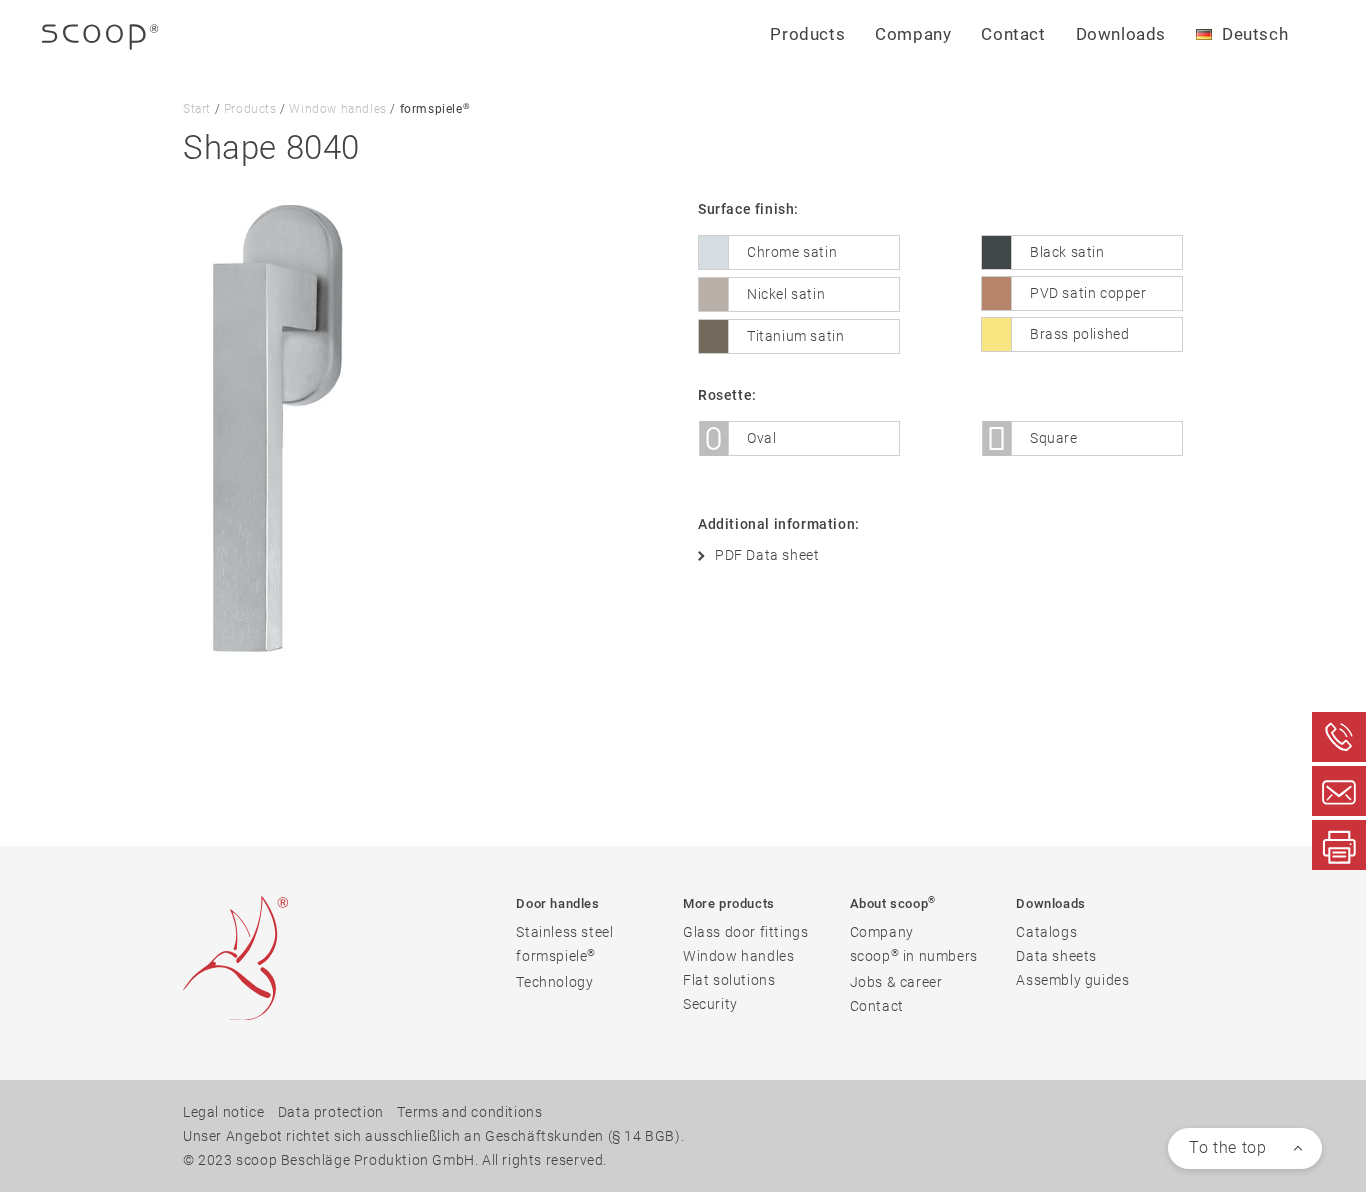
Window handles (337, 109)
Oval (761, 438)
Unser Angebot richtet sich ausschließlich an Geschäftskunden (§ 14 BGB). (433, 1136)
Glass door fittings (745, 932)
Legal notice (223, 1112)
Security (710, 1004)
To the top (1227, 1147)
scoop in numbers (914, 955)
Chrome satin (792, 252)
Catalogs (1046, 932)
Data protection (331, 1112)
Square (1054, 438)
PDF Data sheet (767, 555)
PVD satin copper (1088, 293)
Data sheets (1056, 956)
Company (882, 932)
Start (197, 109)
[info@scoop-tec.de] (1339, 791)
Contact (1013, 34)
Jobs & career (896, 982)
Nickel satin (786, 294)
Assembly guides (1072, 980)
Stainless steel (564, 932)
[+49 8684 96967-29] (1339, 845)
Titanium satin (795, 336)
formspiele (556, 955)
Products (250, 109)
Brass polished (1079, 334)
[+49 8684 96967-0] (1339, 737)
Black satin (1067, 252)
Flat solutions (729, 980)
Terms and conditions (469, 1112)
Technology (554, 982)
